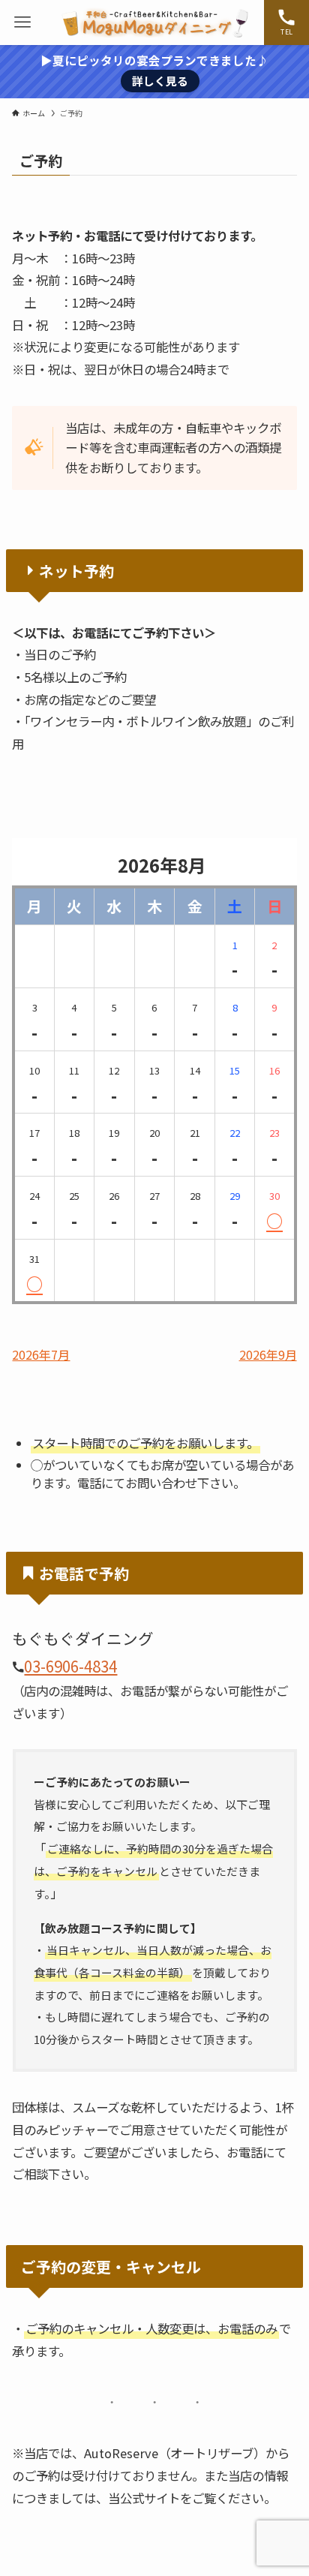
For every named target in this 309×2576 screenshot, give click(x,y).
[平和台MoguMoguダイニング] (154, 23)
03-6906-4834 (70, 1666)
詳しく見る (160, 81)
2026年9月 (268, 1355)
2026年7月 (41, 1355)
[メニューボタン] (22, 23)
